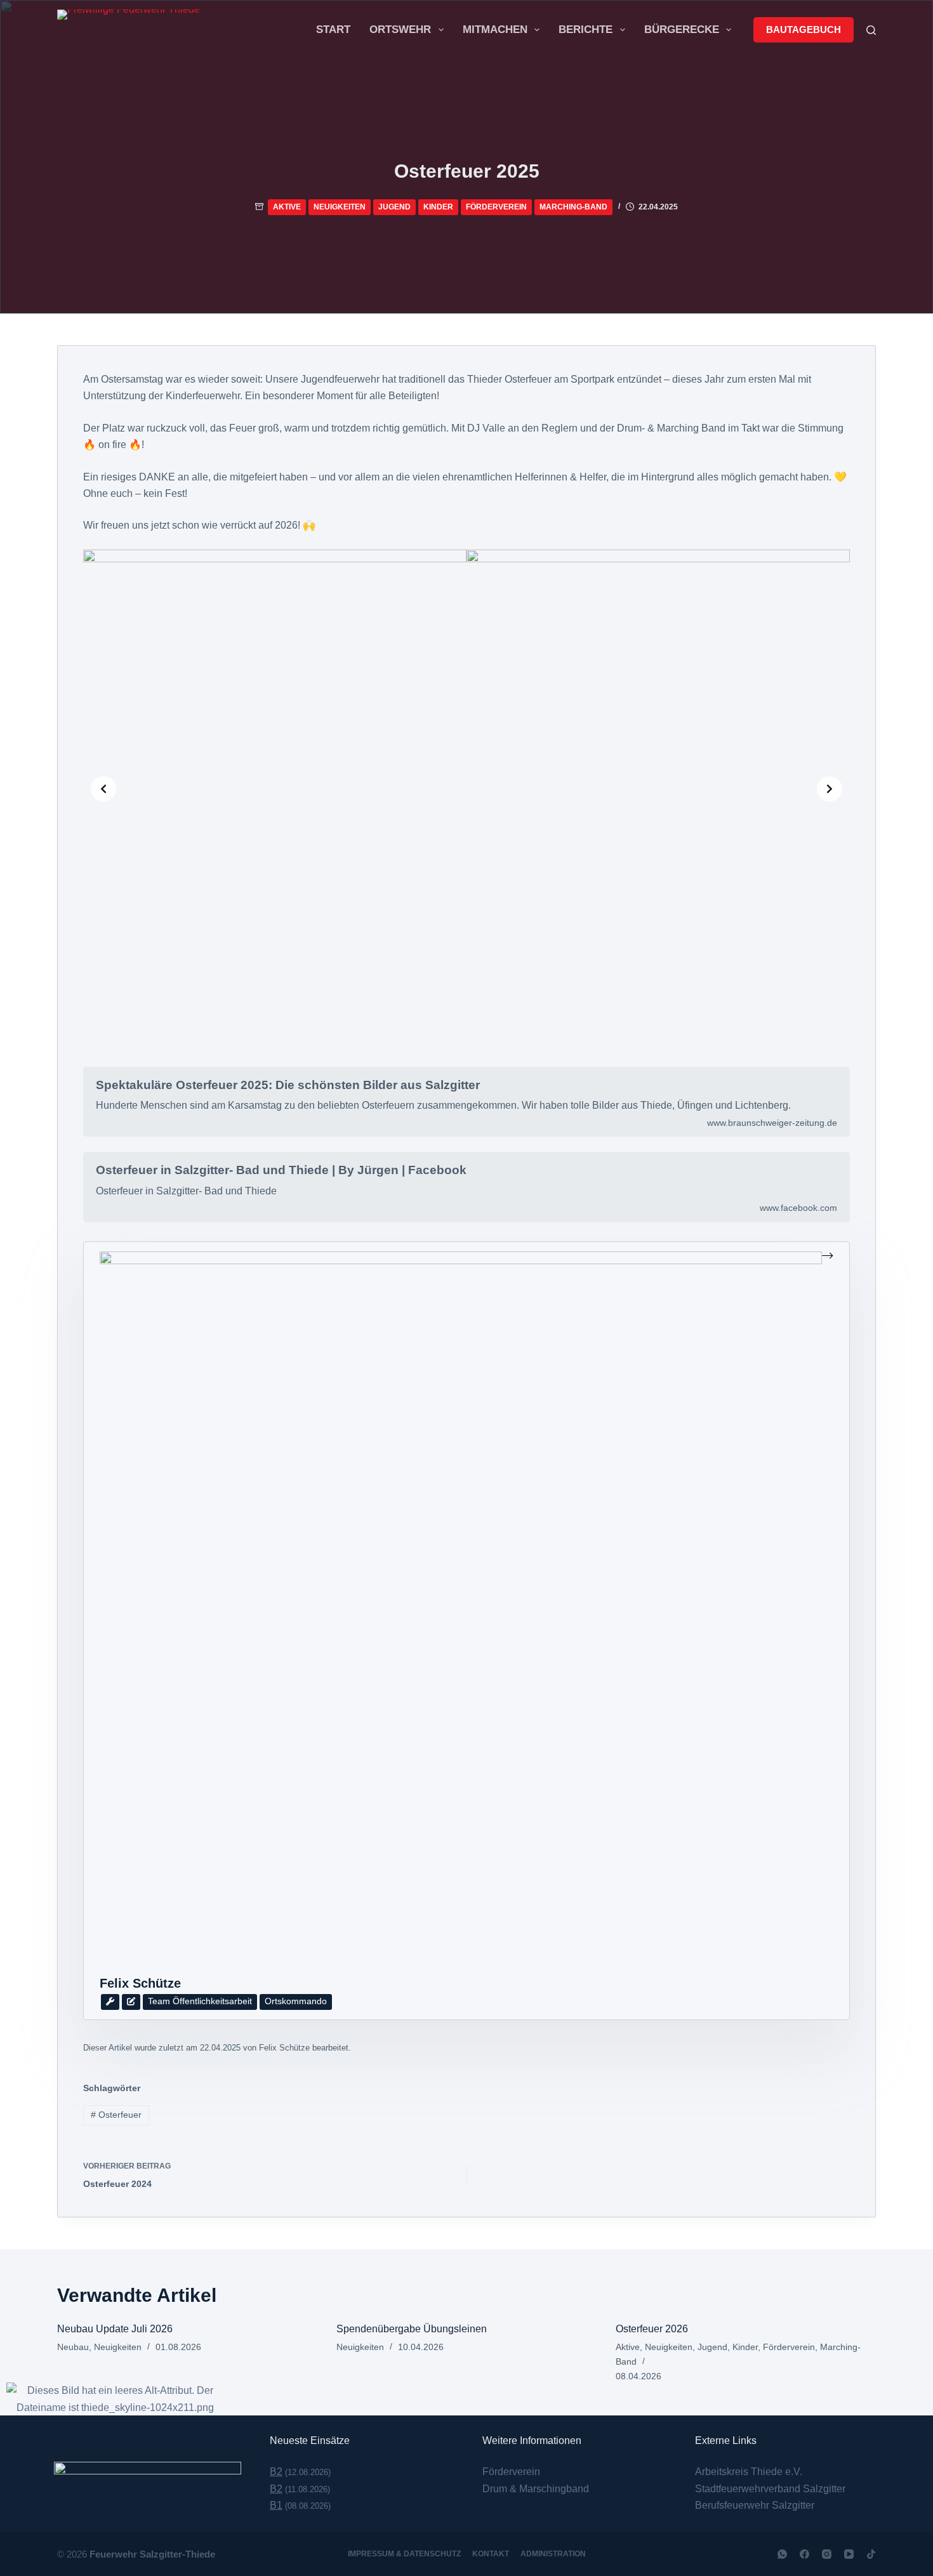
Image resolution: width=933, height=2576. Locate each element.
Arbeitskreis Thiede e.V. (749, 2472)
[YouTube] (849, 2554)
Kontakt (491, 2554)
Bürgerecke (682, 30)
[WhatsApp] (782, 2554)
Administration (553, 2554)
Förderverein (496, 207)
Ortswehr (400, 30)
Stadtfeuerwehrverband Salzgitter (770, 2489)
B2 (276, 2472)
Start (333, 30)
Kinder (438, 207)
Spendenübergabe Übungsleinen (412, 2329)
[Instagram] (827, 2554)
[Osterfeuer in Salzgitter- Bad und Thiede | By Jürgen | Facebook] (466, 1187)
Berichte (586, 30)
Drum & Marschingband (536, 2489)
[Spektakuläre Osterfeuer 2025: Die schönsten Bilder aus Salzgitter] (466, 1102)
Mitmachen (495, 30)
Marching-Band (573, 207)
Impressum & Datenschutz (404, 2554)
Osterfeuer (116, 2115)
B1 (276, 2505)
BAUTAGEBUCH (804, 30)
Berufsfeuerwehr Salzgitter (755, 2505)
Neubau (73, 2347)
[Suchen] (871, 30)
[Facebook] (804, 2554)
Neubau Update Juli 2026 (115, 2329)
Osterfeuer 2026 (652, 2329)
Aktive (287, 207)
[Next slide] (830, 789)
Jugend (394, 207)
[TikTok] (871, 2554)
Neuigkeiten (340, 207)
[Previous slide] (103, 789)
